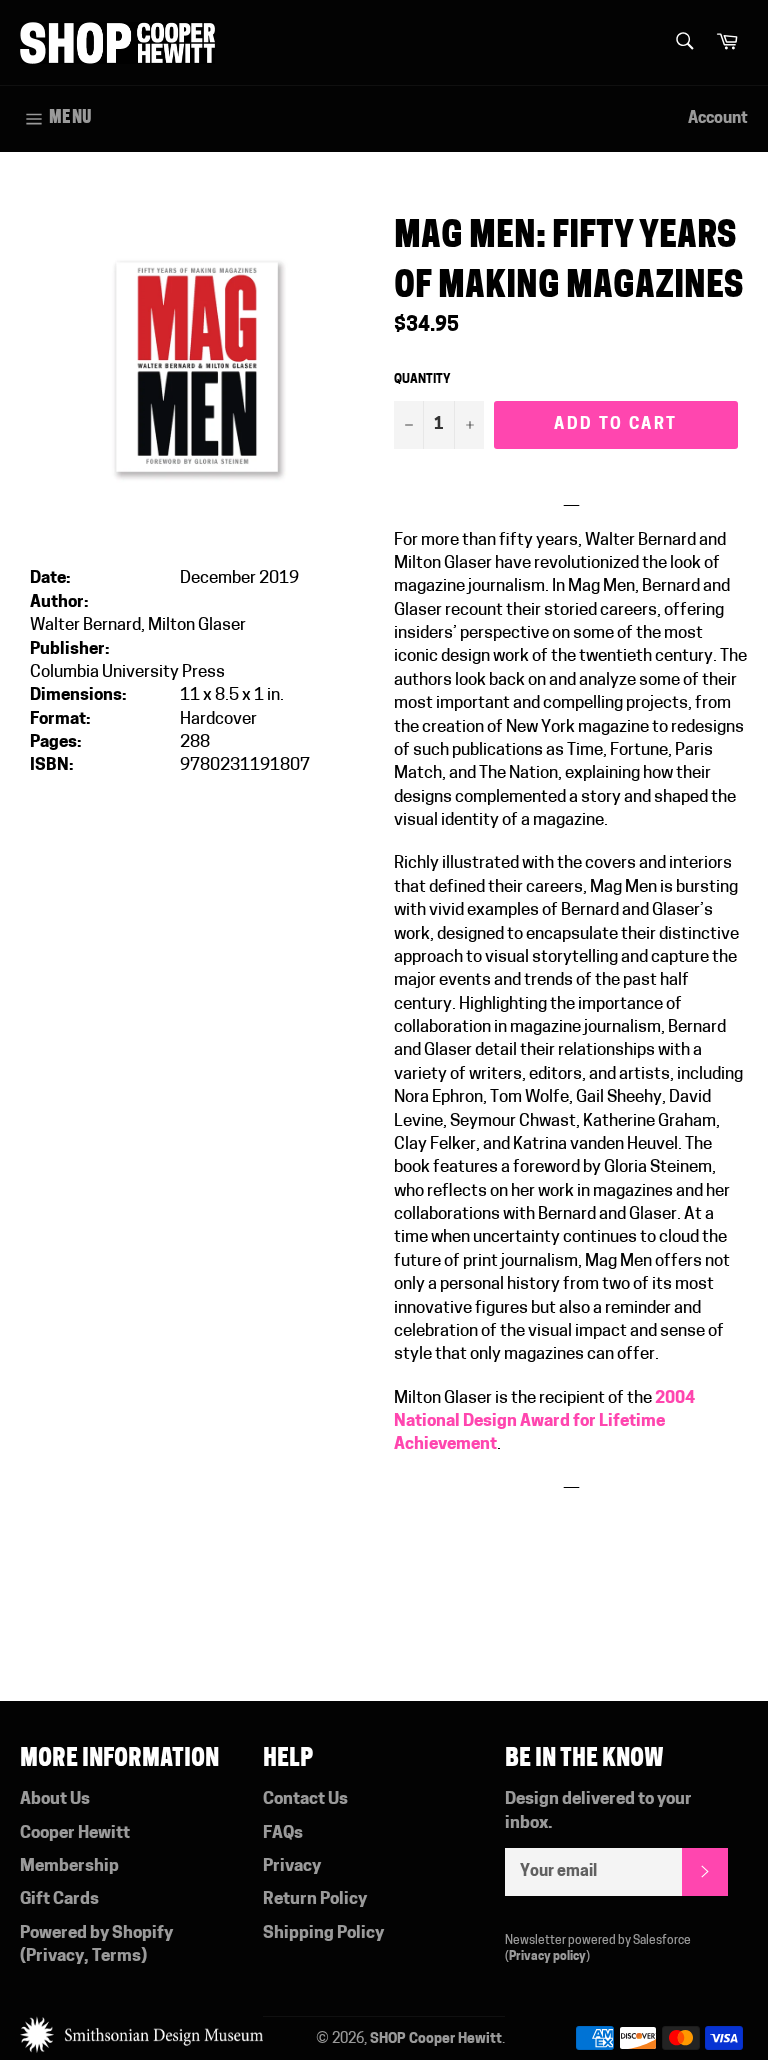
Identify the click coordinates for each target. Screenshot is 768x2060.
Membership (69, 1866)
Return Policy (315, 1899)
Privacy (55, 1956)
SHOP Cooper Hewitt (436, 2039)
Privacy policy (547, 1957)
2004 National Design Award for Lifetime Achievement (544, 1422)
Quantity (422, 380)
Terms (116, 1956)
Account (718, 119)
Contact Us (305, 1799)
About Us (55, 1799)
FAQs (283, 1833)
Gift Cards (59, 1899)
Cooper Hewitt (75, 1833)
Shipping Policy (323, 1933)
